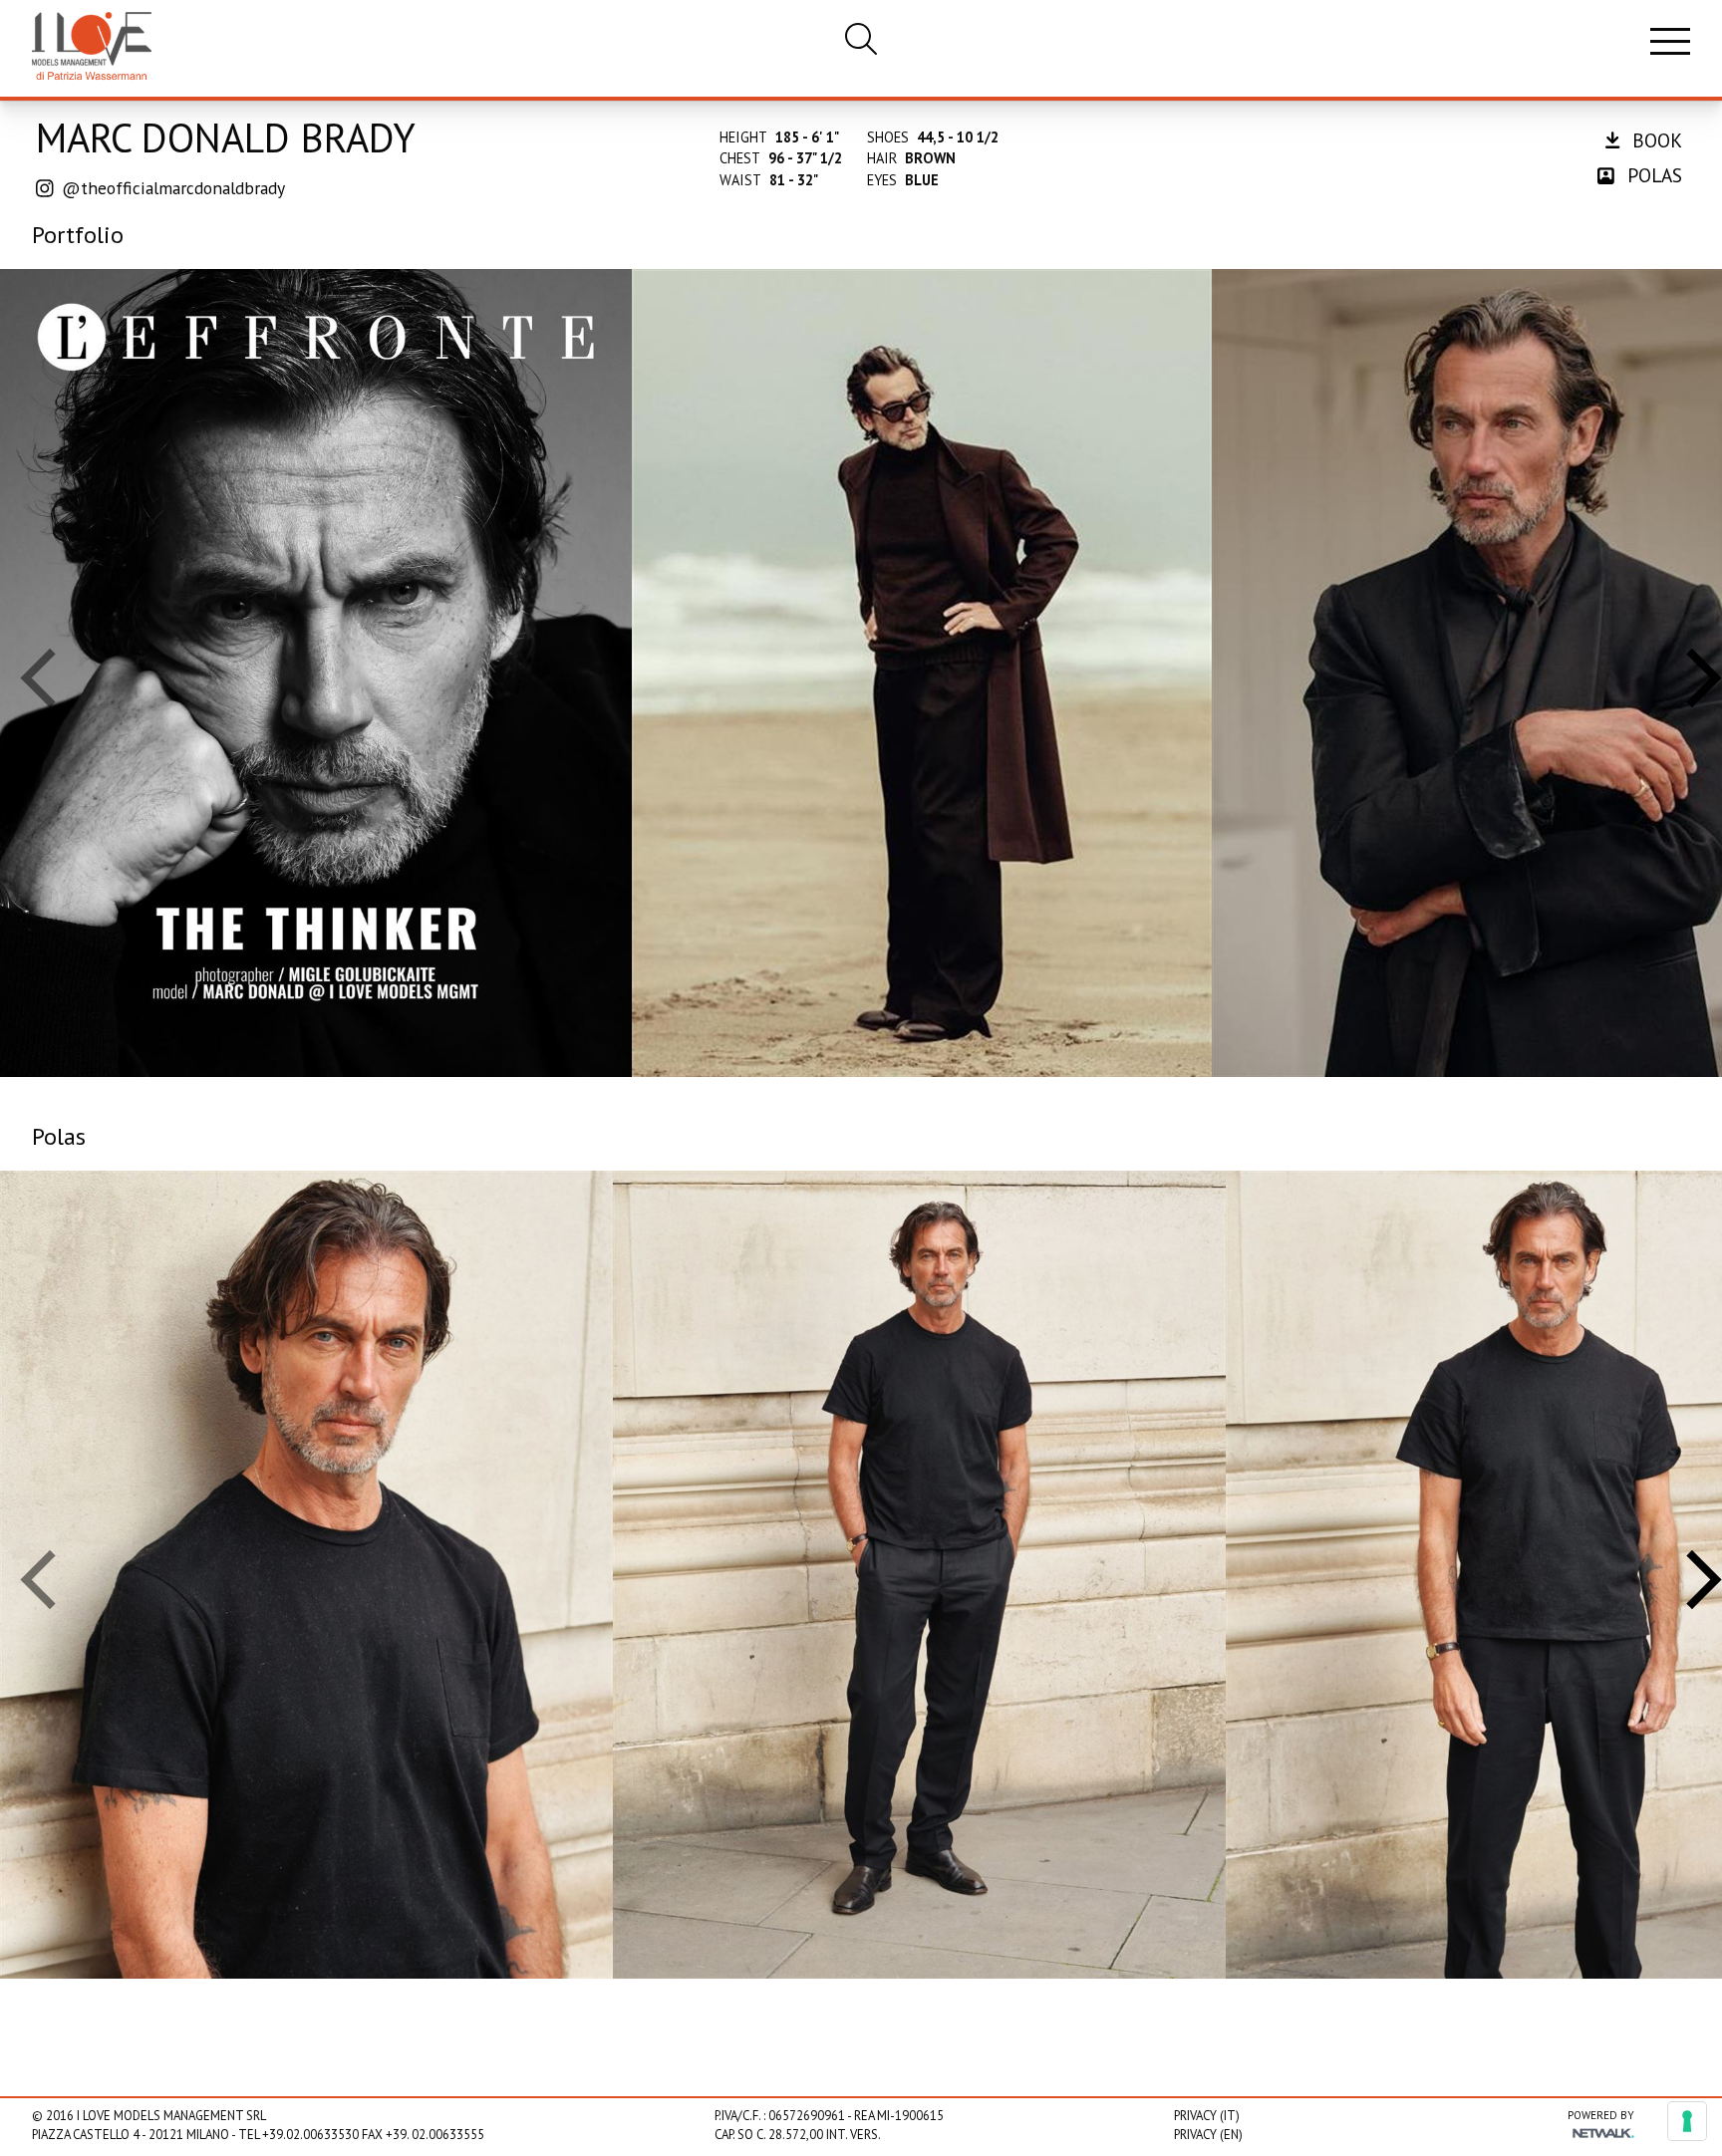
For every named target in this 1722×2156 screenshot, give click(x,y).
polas (1652, 175)
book (1655, 140)
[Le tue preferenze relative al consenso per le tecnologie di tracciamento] (1687, 2121)
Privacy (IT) (1207, 2116)
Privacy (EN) (1208, 2135)
